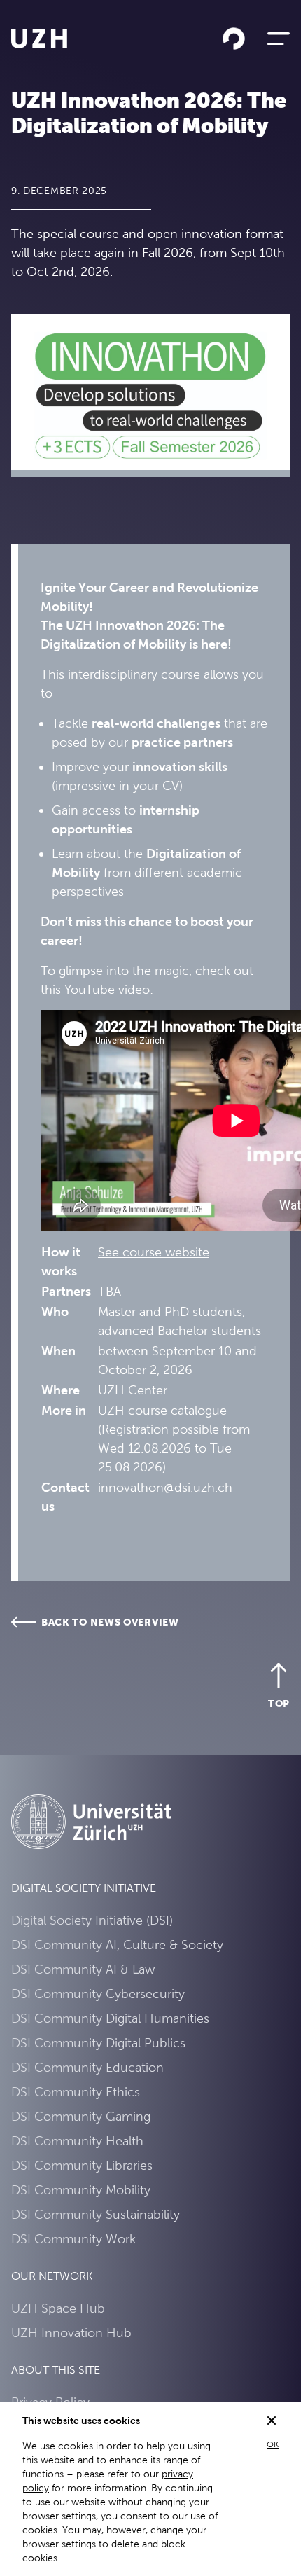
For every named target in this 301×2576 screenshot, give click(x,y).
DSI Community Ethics (76, 2092)
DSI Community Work (73, 2239)
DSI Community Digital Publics (98, 2043)
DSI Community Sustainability (96, 2214)
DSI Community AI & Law (83, 1969)
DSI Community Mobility (81, 2190)
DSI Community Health (77, 2141)
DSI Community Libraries (82, 2165)
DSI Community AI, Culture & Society (117, 1945)
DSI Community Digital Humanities (110, 2018)
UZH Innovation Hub (71, 2333)
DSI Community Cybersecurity (98, 1994)
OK (273, 2444)
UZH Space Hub (58, 2308)
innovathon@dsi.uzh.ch (165, 1487)
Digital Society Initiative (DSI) (92, 1920)
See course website (154, 1252)
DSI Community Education (87, 2067)
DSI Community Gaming (81, 2116)
